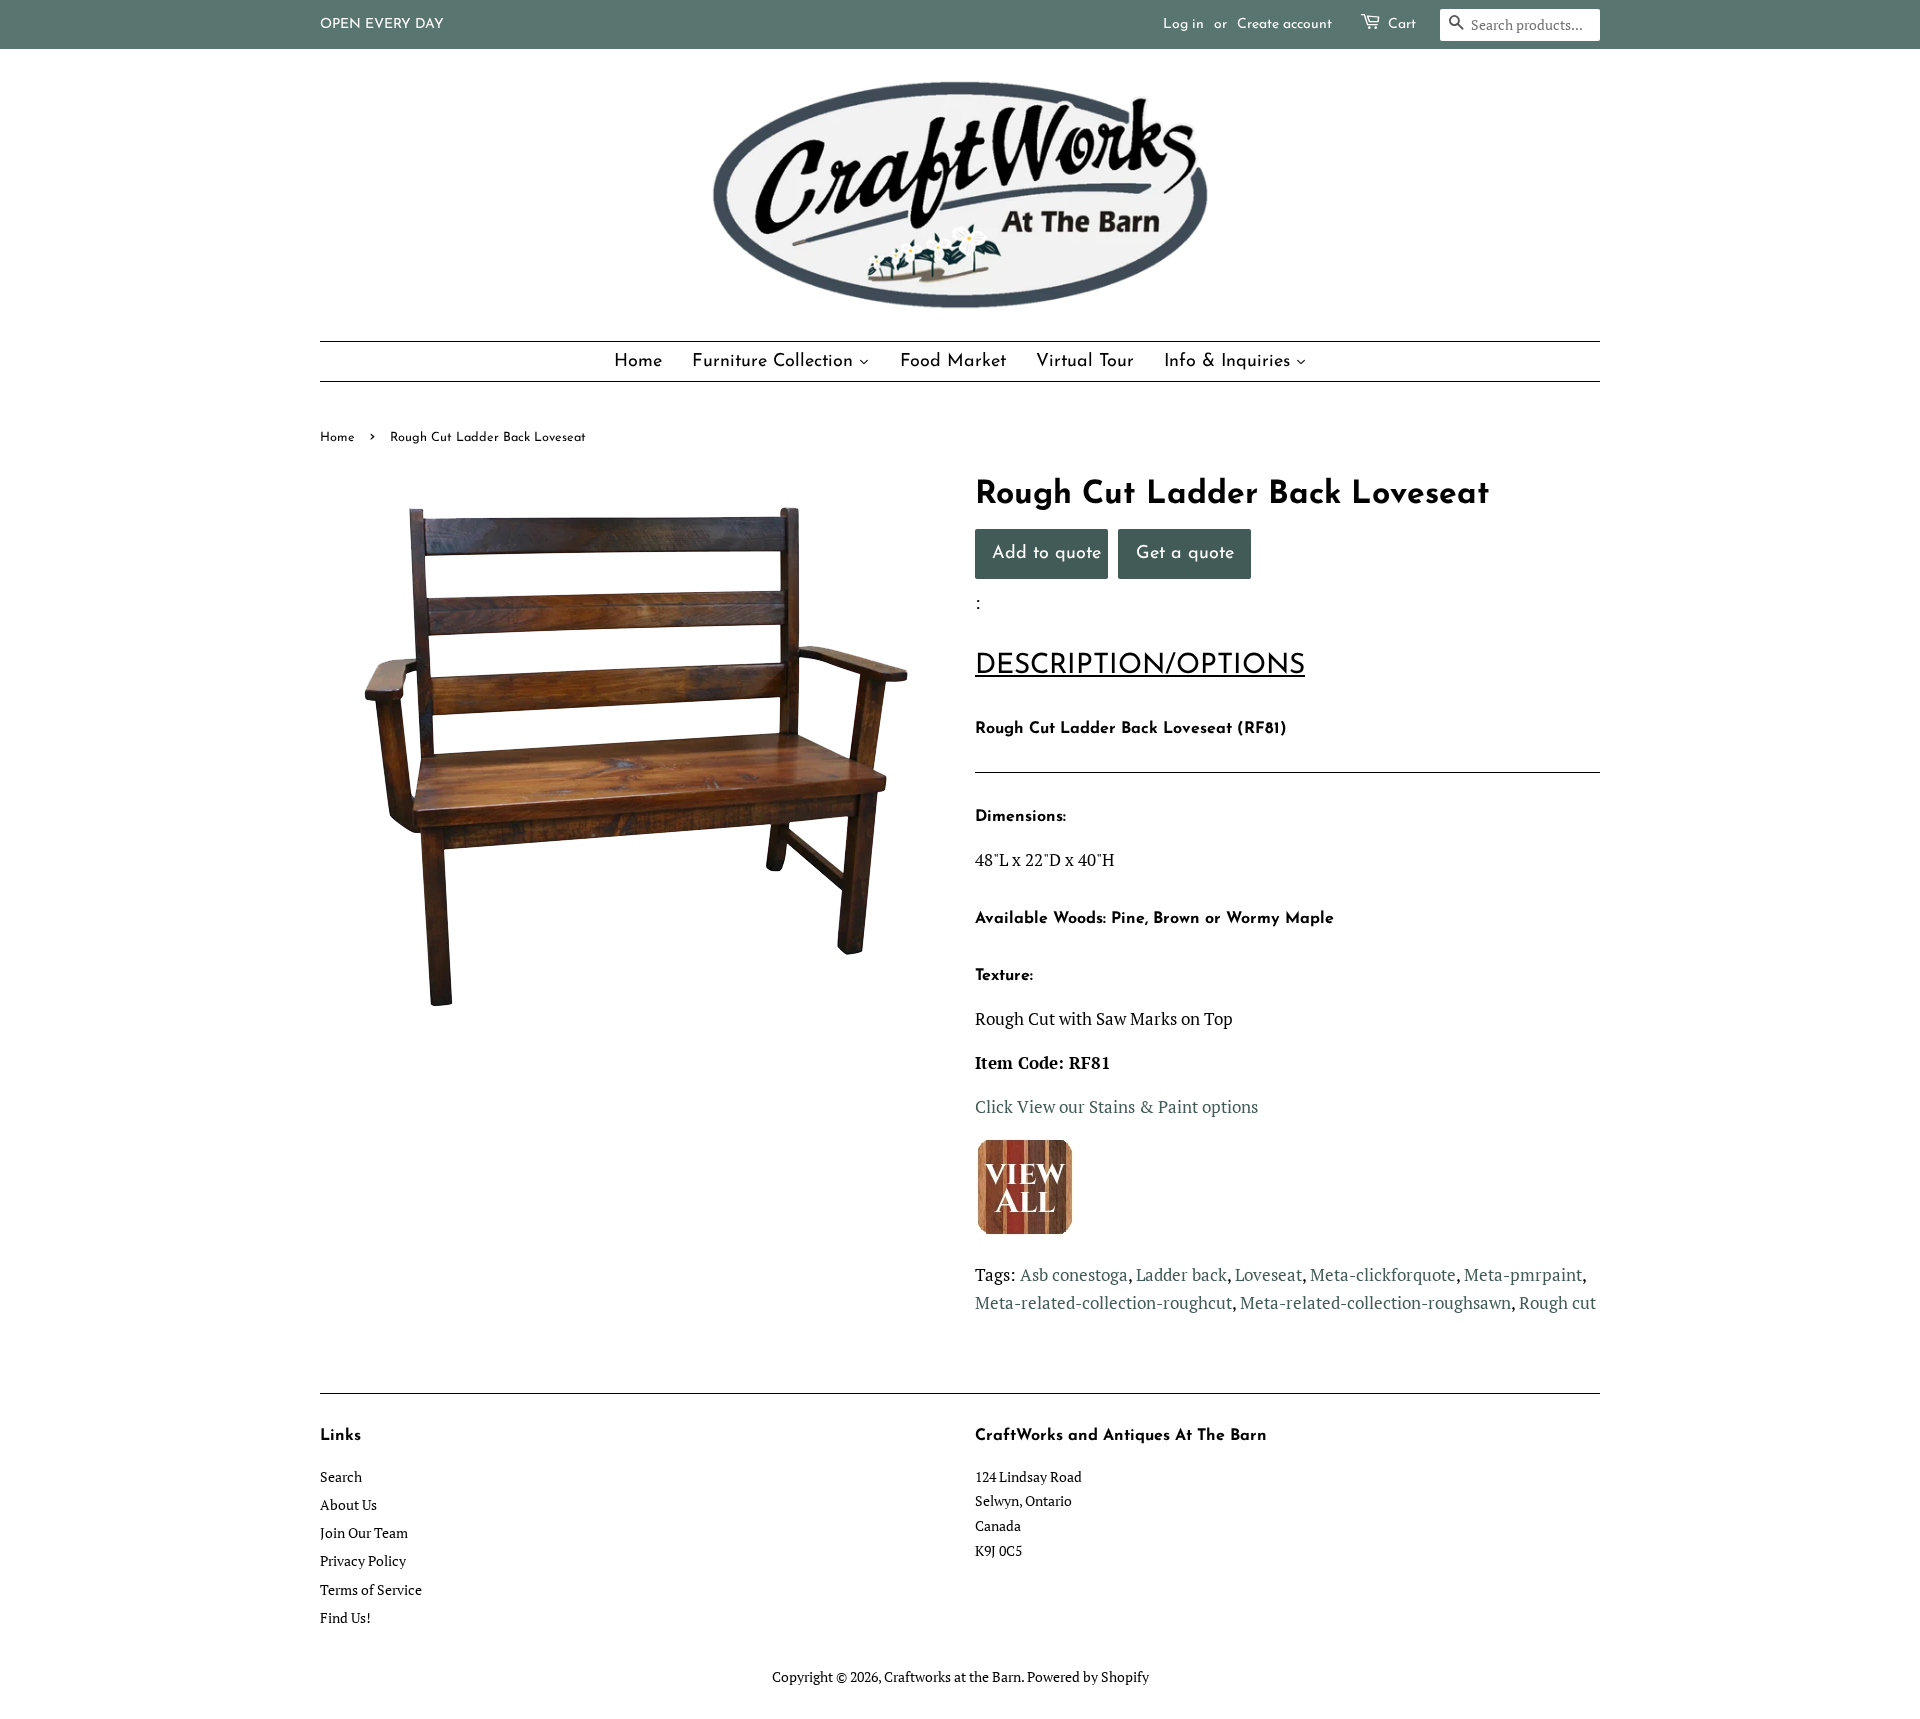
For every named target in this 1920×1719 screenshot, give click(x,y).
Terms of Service (371, 1589)
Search (341, 1476)
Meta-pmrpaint (1523, 1274)
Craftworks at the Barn (952, 1676)
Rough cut (1557, 1302)
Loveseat (1268, 1274)
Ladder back (1181, 1274)
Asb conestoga (1074, 1274)
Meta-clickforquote (1383, 1274)
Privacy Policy (363, 1560)
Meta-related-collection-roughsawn (1375, 1302)
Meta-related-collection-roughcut (1103, 1302)
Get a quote (1185, 553)
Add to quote (1046, 553)
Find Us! (345, 1617)
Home (337, 437)
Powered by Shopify (1088, 1676)
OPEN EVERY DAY (382, 24)
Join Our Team (364, 1532)
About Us (348, 1504)
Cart (1402, 24)
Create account (1284, 24)
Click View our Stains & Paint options (1116, 1106)
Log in (1183, 24)
